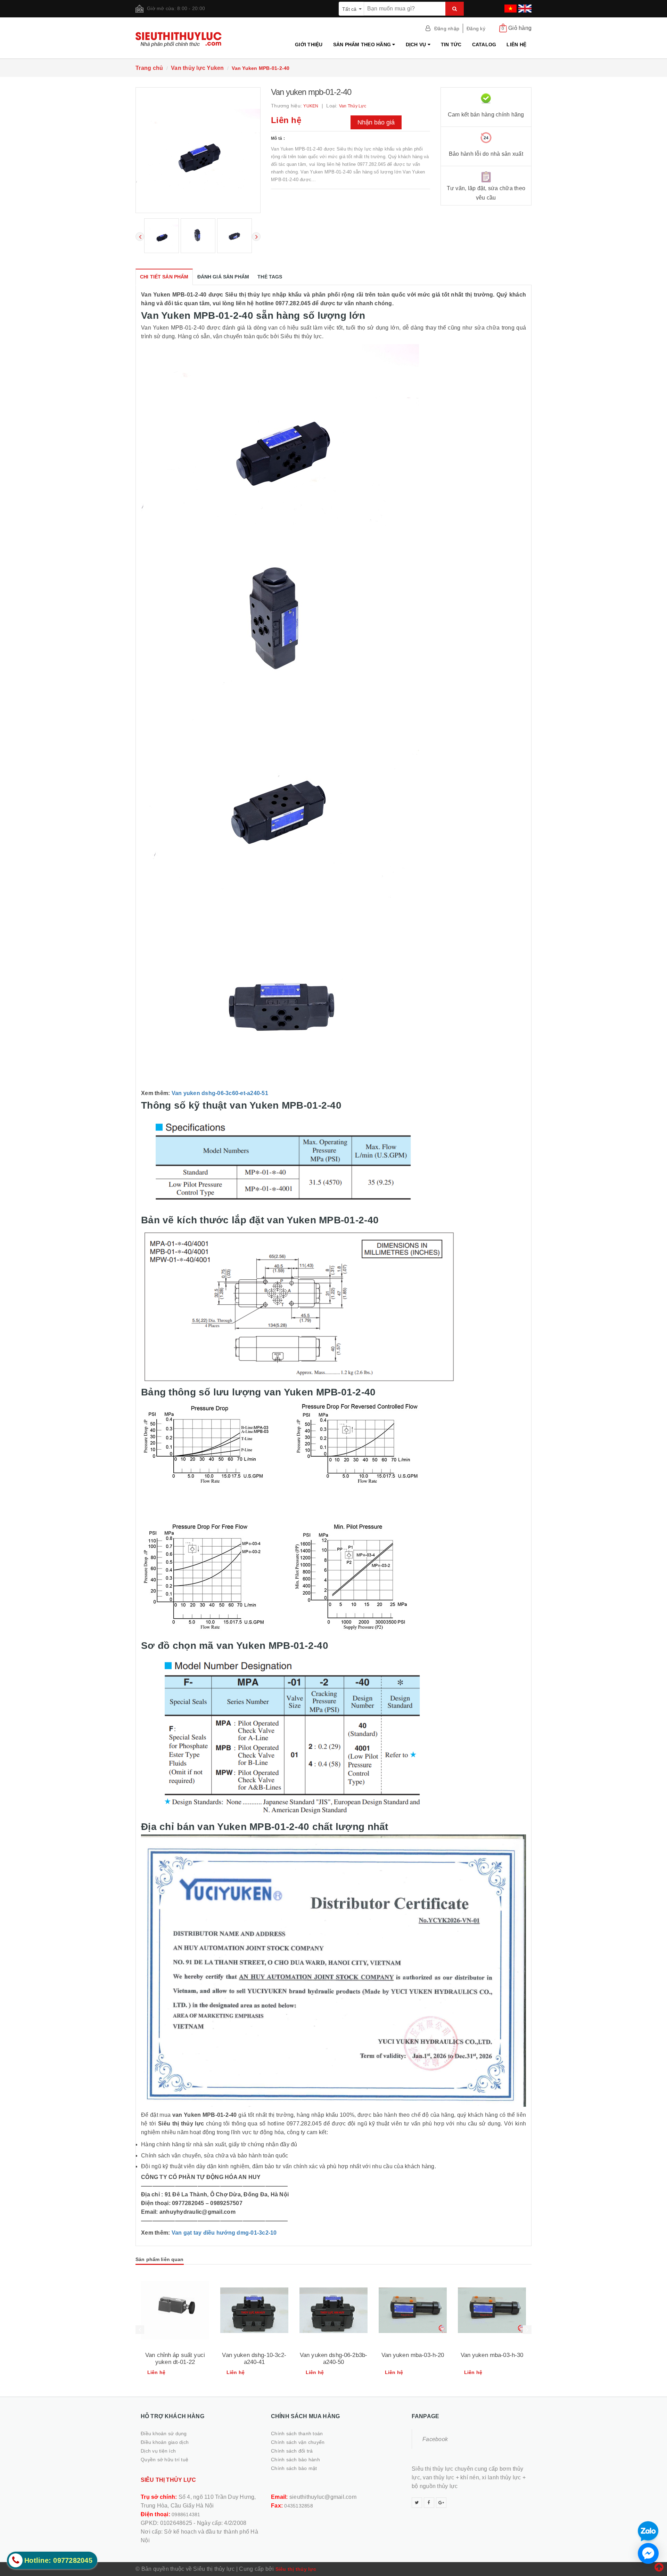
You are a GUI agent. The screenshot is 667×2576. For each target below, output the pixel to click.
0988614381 (186, 2514)
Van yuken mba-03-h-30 (492, 2355)
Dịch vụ (417, 44)
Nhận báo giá (376, 122)
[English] (524, 6)
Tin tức (451, 44)
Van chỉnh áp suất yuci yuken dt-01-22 (175, 2359)
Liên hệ (516, 44)
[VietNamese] (510, 6)
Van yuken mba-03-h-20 (413, 2355)
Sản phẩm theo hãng (363, 44)
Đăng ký (476, 29)
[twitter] (417, 2503)
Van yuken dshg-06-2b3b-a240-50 (333, 2359)
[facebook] (429, 2503)
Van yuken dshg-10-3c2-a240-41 (254, 2359)
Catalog (484, 44)
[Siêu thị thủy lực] (181, 39)
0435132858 (299, 2506)
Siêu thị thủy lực (296, 2569)
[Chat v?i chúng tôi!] (648, 2553)
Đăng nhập (447, 29)
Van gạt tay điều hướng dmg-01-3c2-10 (224, 2233)
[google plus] (441, 2503)
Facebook (435, 2439)
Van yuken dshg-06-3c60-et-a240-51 (220, 1093)
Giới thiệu (309, 44)
